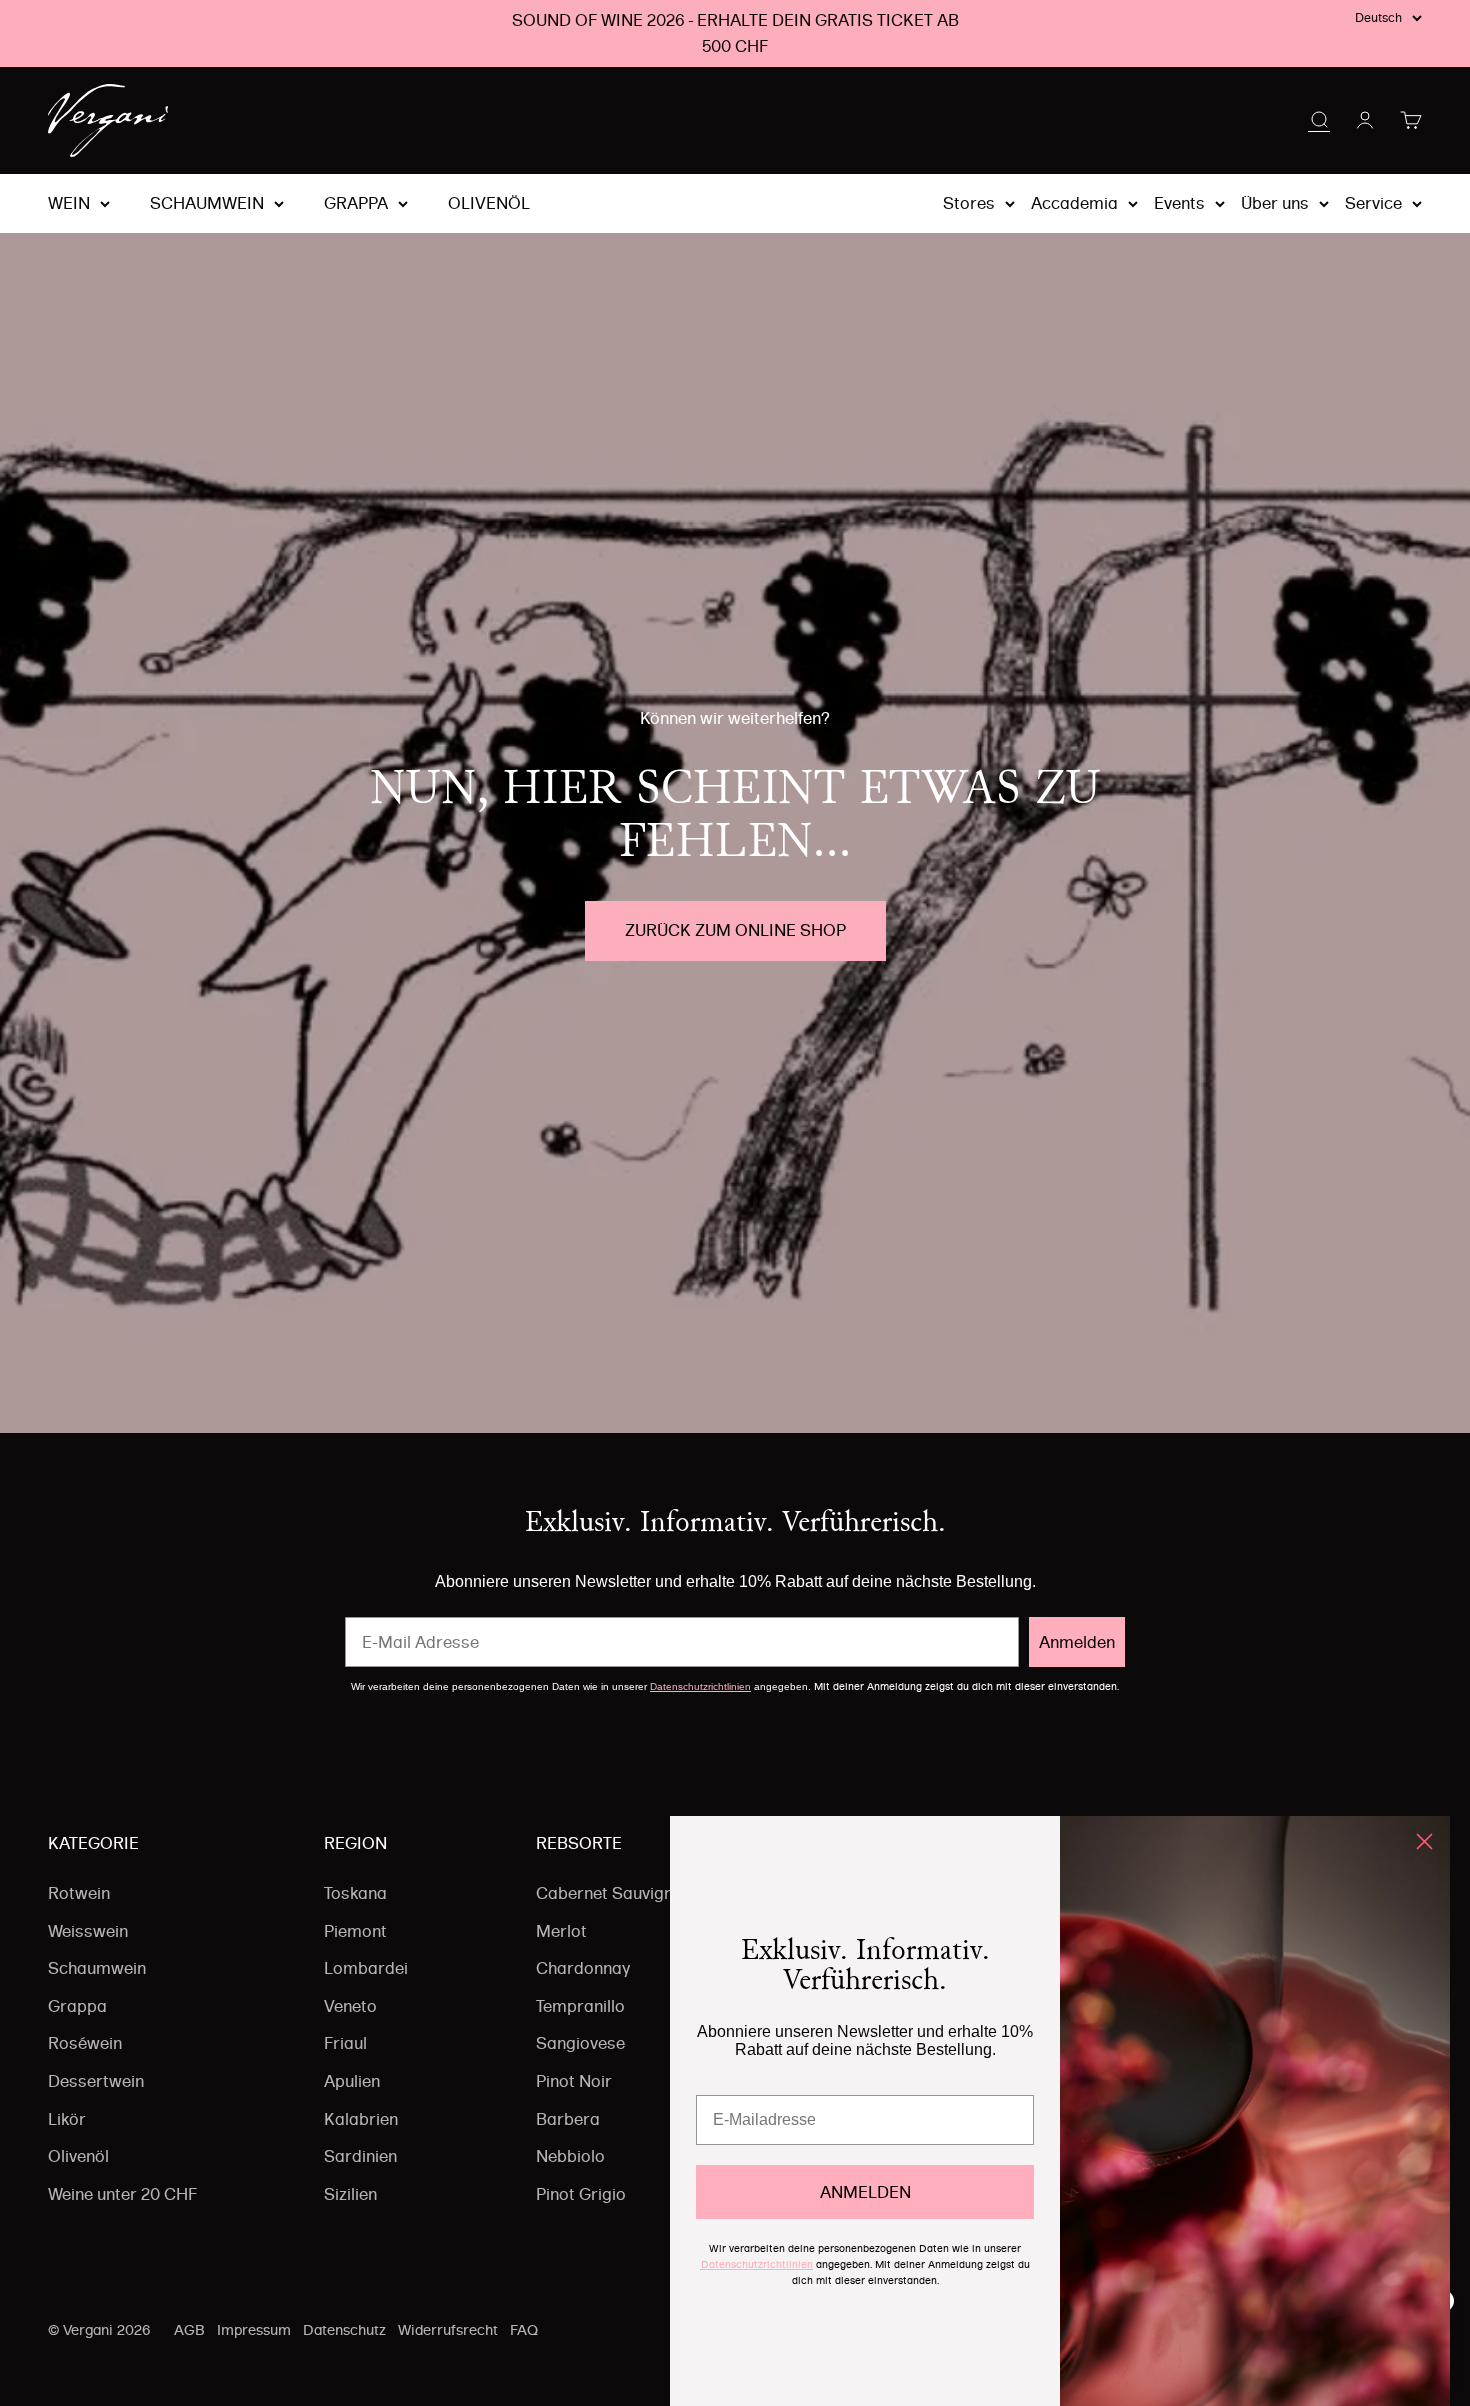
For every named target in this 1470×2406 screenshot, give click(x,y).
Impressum (254, 2330)
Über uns (1275, 203)
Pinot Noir (574, 2081)
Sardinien (360, 2156)
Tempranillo (580, 2006)
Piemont (355, 1931)
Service (1373, 203)
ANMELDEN (865, 2192)
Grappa (356, 204)
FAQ (524, 2330)
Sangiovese (580, 2043)
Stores (969, 203)
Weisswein (88, 1931)
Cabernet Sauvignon (614, 1893)
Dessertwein (96, 2081)
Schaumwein (207, 204)
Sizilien (350, 2194)
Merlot (561, 1931)
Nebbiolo (570, 2156)
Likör (67, 2119)
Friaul (345, 2043)
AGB (189, 2330)
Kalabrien (361, 2119)
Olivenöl (489, 204)
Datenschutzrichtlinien (700, 1686)
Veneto (350, 2006)
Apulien (352, 2081)
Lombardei (366, 1968)
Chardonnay (583, 1968)
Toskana (355, 1893)
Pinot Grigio (581, 2194)
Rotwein (79, 1893)
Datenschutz (344, 2330)
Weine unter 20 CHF (122, 2194)
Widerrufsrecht (448, 2330)
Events (1179, 203)
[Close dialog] (1424, 1841)
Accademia (1074, 203)
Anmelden (1077, 1642)
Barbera (568, 2119)
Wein (69, 204)
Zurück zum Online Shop (735, 930)
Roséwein (85, 2043)
